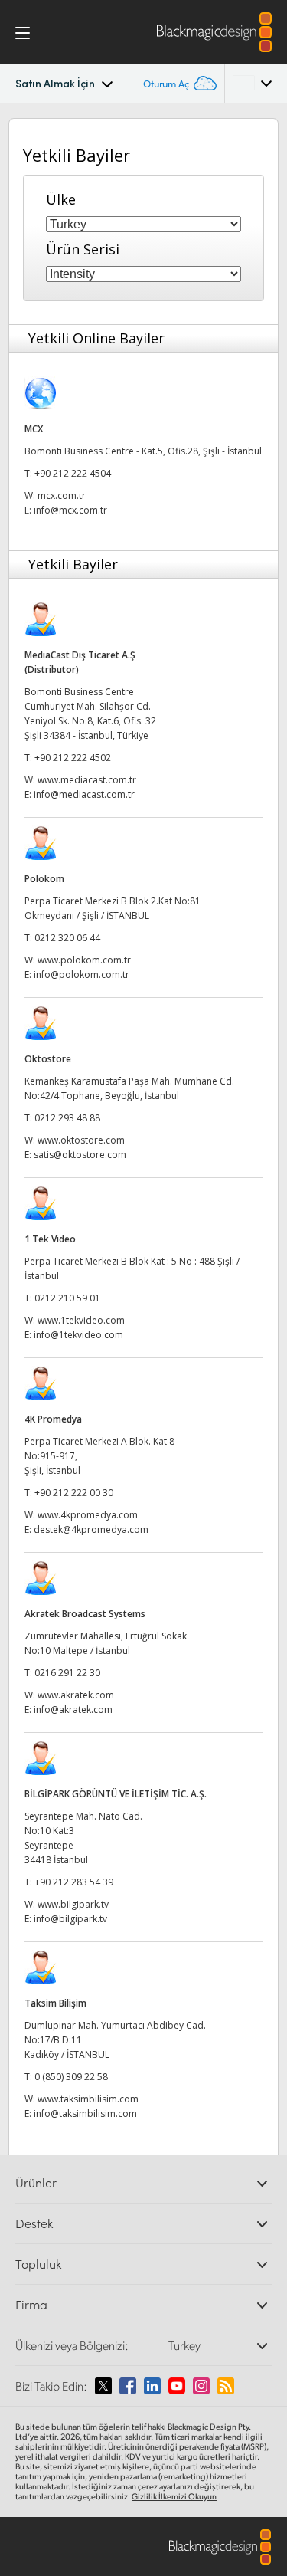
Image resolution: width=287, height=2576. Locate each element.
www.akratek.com (76, 1695)
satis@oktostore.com (80, 1155)
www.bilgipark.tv (73, 1904)
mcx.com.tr (62, 496)
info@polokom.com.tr (82, 975)
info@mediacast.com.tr (84, 794)
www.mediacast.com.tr (87, 780)
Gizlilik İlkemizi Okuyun (174, 2496)
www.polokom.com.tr (84, 960)
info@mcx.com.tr (70, 510)
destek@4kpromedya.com (91, 1529)
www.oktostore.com (81, 1140)
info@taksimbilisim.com (85, 2113)
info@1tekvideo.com (78, 1335)
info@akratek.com (73, 1710)
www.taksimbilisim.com (88, 2099)
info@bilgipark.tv (70, 1919)
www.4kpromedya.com (88, 1515)
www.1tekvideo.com (81, 1320)
